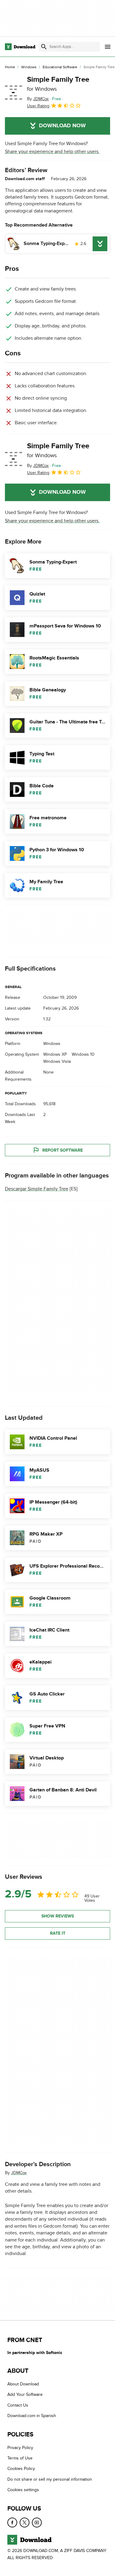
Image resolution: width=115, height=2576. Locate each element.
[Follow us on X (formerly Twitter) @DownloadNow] (25, 2522)
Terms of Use (20, 2458)
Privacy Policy (20, 2447)
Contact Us (18, 2405)
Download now (62, 126)
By (38, 99)
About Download (23, 2384)
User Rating (38, 106)
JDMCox (19, 2173)
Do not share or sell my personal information (50, 2479)
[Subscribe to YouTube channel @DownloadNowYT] (37, 2522)
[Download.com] (20, 47)
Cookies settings (23, 2490)
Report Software (63, 1150)
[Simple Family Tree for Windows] (13, 93)
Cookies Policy (21, 2469)
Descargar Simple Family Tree (37, 1189)
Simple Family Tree (58, 84)
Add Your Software (25, 2394)
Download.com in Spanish (32, 2416)
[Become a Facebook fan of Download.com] (12, 2522)
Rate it (58, 1933)
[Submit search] (44, 47)
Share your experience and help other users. (52, 152)
